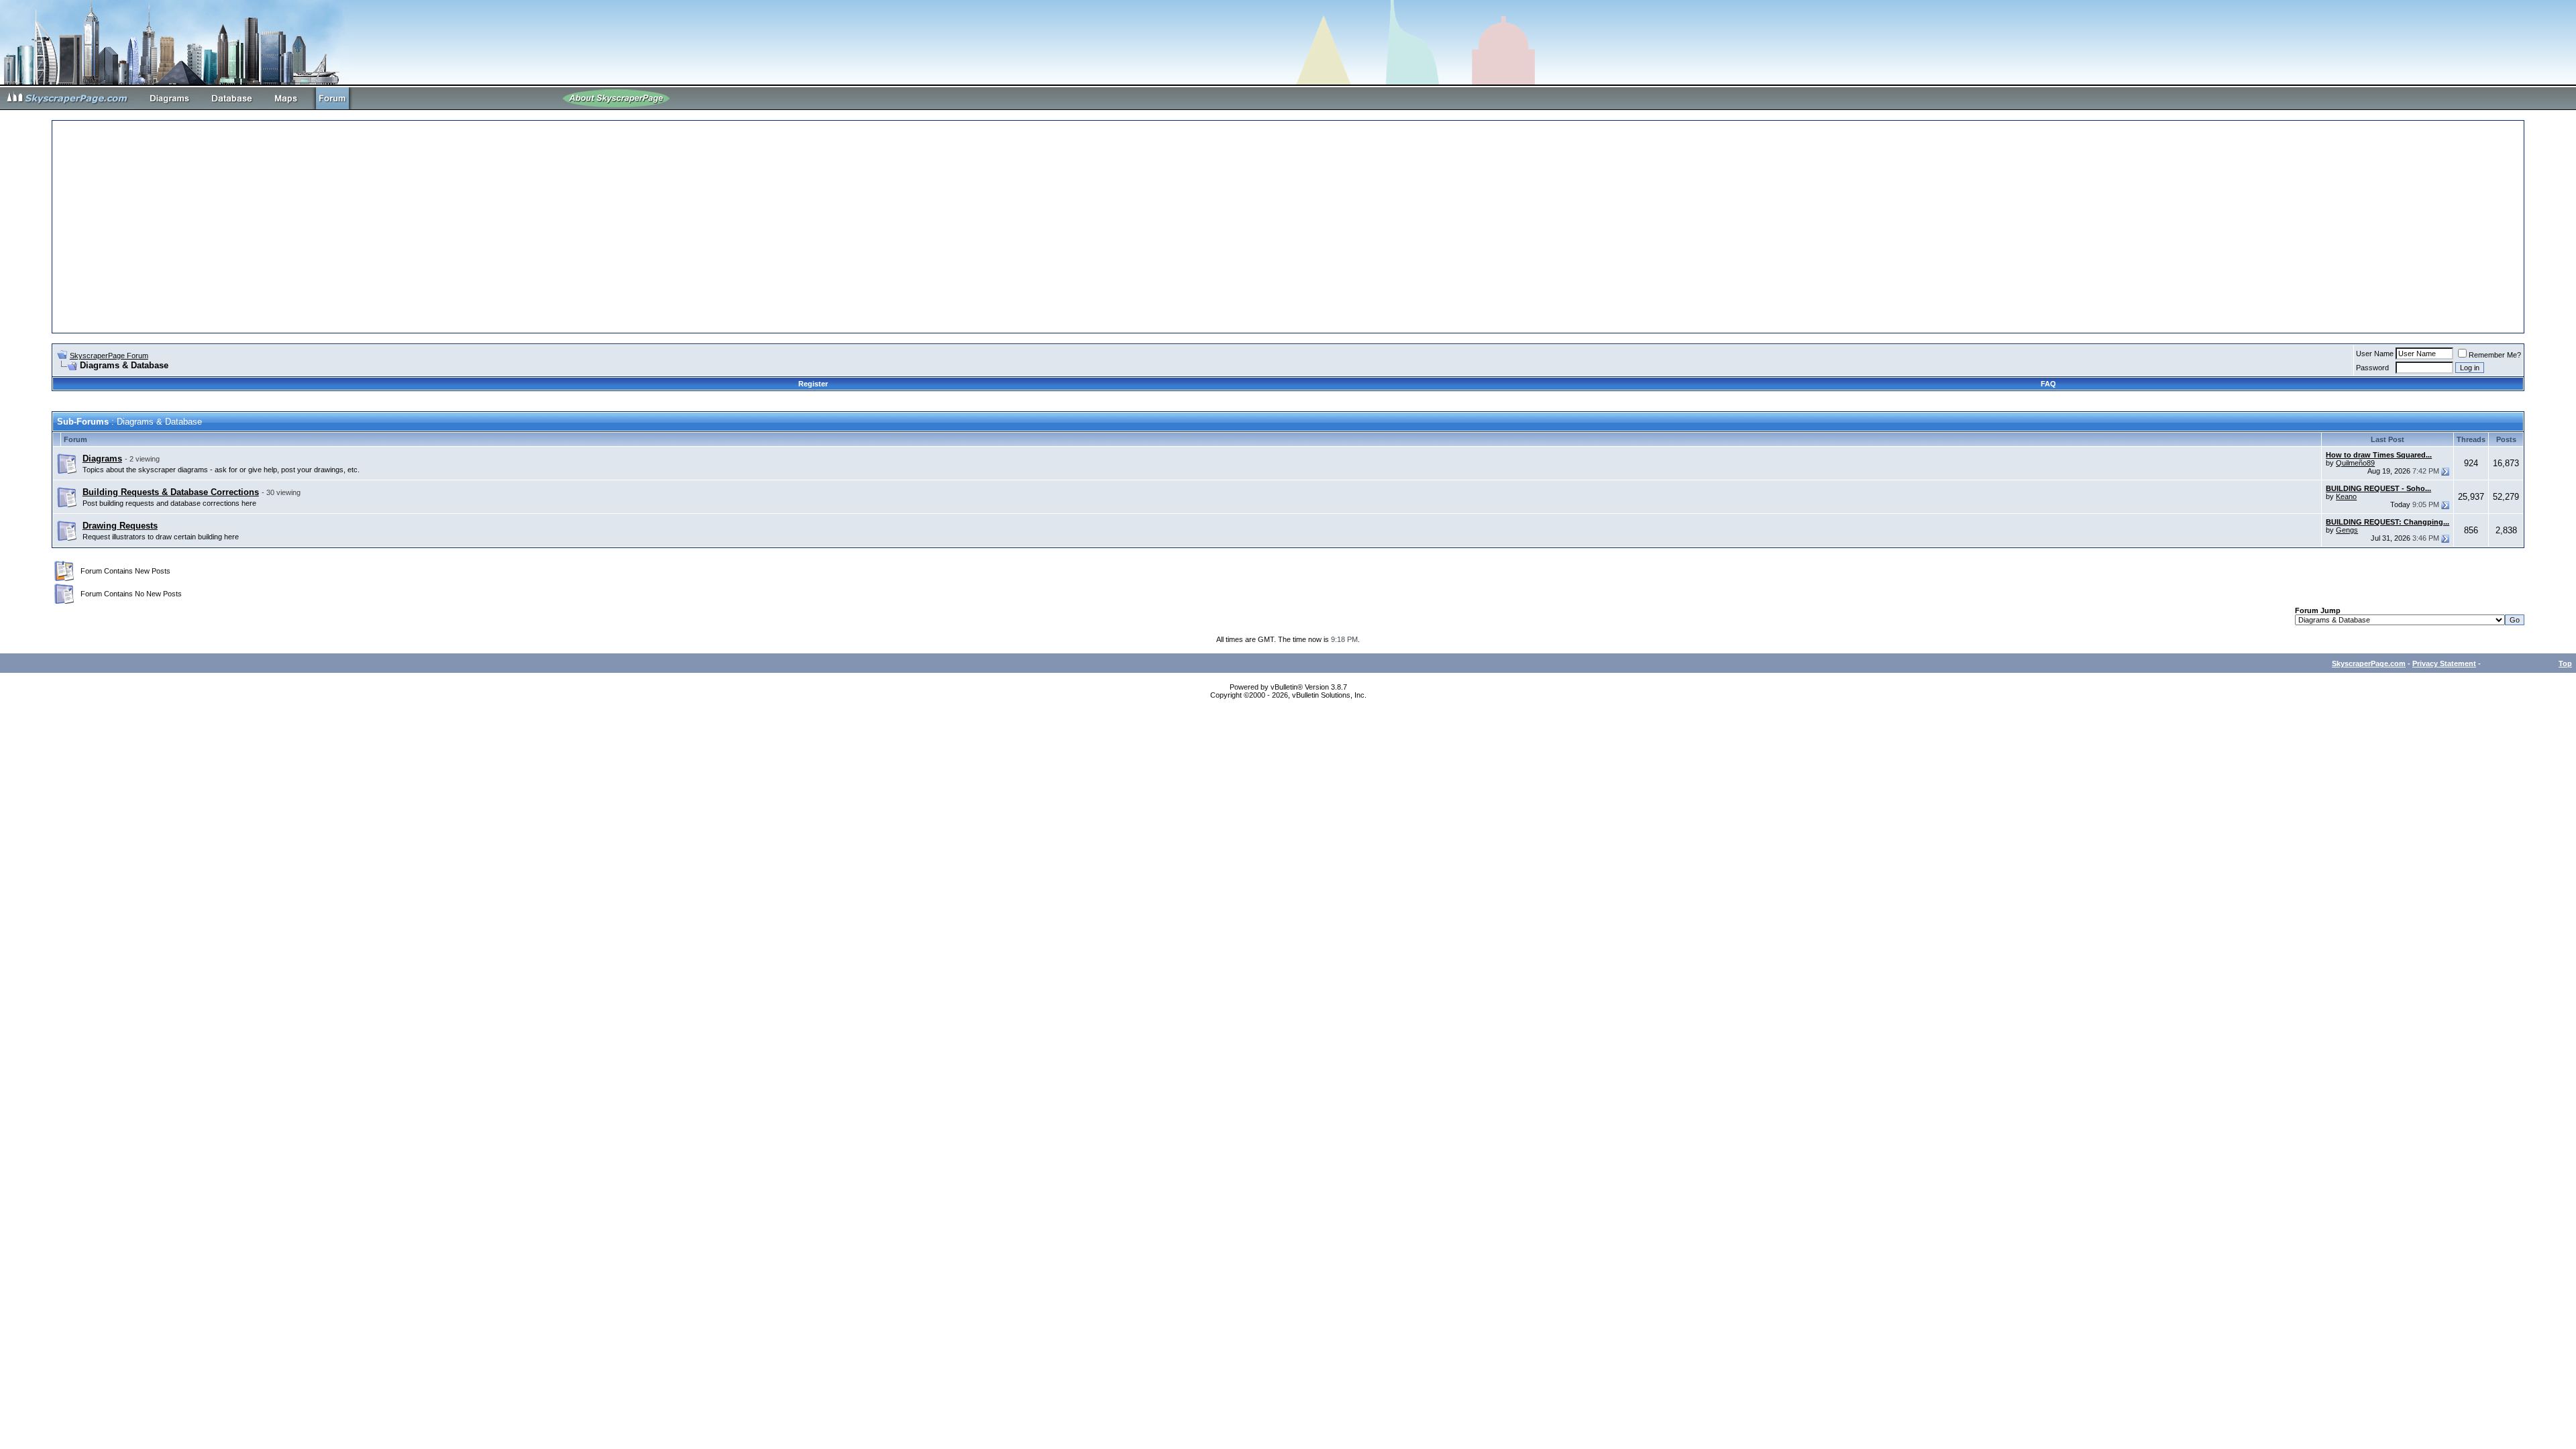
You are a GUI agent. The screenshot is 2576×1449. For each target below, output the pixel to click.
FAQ (2048, 384)
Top (2565, 663)
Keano (2346, 496)
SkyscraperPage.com (2369, 663)
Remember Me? (2495, 355)
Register (813, 384)
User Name (2375, 354)
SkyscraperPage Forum (109, 356)
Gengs (2347, 530)
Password (2372, 368)
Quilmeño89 (2355, 463)
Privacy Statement (2444, 663)
